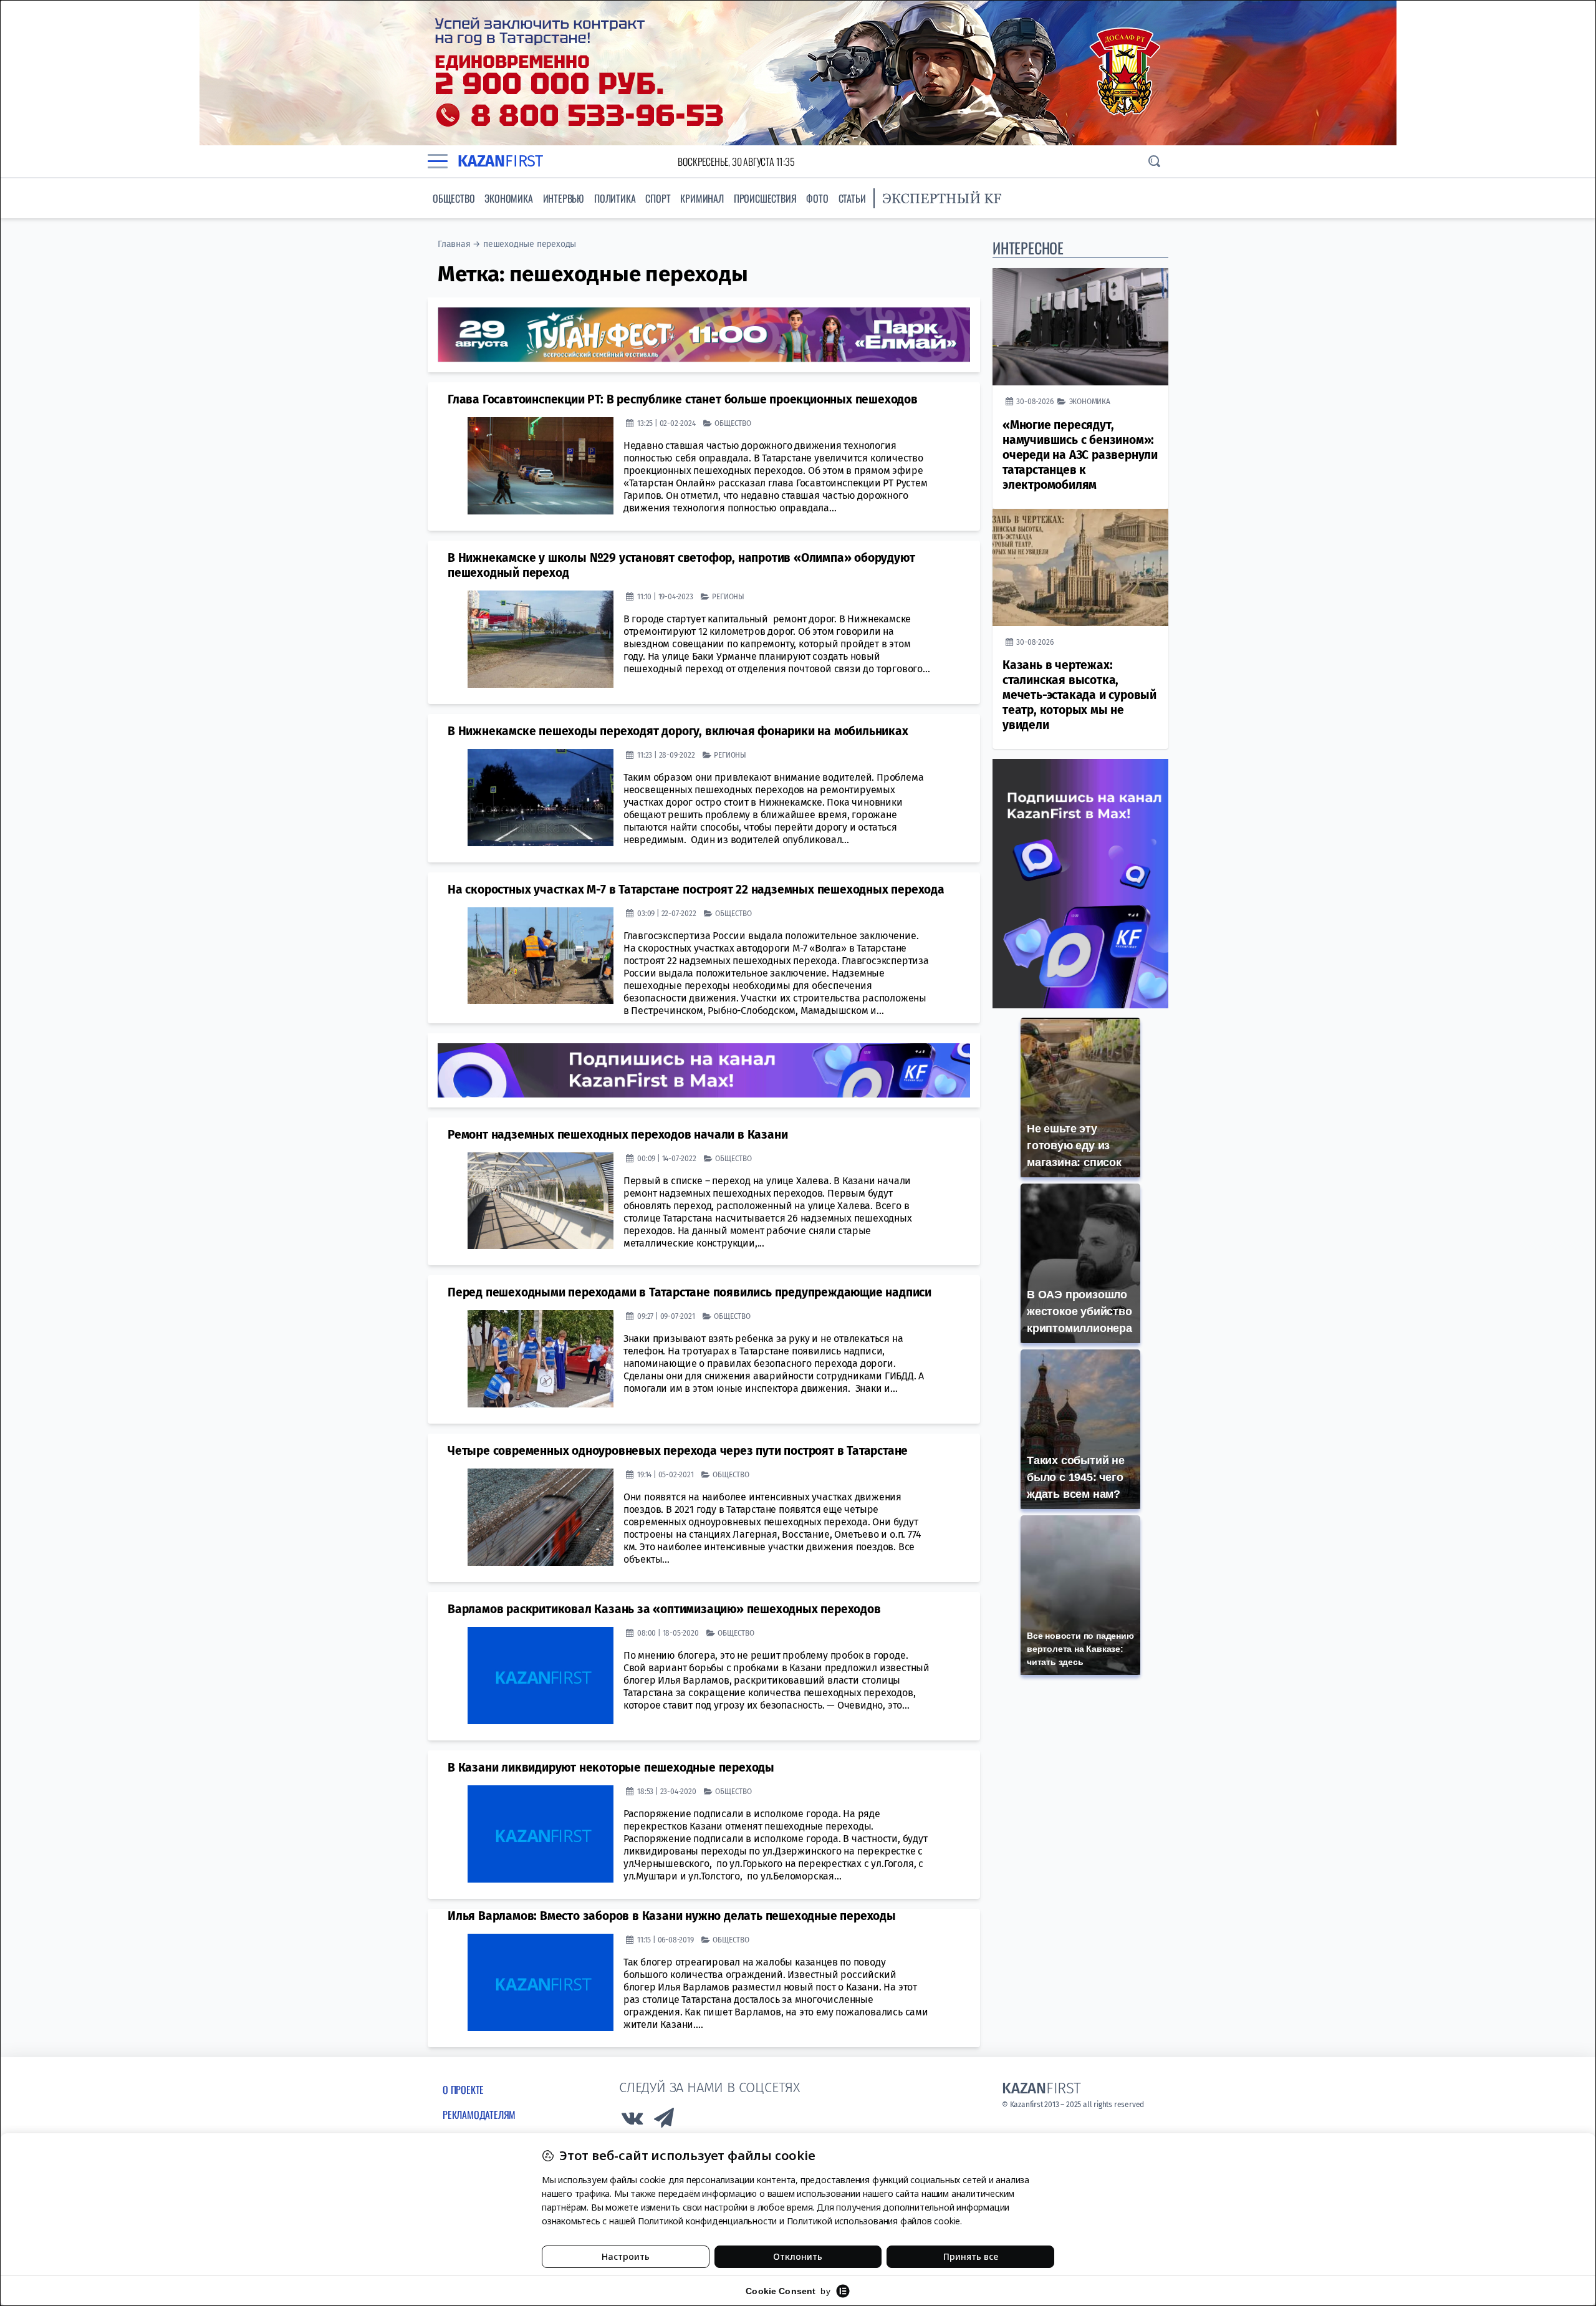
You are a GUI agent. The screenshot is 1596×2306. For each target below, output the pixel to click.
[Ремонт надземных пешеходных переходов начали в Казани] (541, 1201)
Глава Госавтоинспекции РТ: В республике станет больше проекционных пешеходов (683, 399)
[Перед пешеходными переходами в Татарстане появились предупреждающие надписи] (541, 1359)
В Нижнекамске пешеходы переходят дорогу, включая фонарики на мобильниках (678, 731)
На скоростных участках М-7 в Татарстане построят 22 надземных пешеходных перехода (696, 890)
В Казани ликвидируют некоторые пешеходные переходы (611, 1768)
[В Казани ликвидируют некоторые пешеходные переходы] (541, 1834)
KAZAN (500, 161)
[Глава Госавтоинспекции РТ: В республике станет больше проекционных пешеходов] (541, 466)
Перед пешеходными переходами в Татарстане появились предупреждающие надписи (690, 1292)
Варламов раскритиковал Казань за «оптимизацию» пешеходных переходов (664, 1609)
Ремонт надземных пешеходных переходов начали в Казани (618, 1135)
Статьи (852, 198)
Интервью (564, 198)
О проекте (463, 2090)
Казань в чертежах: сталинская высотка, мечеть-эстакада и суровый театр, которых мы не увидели (1079, 695)
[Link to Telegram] (665, 2121)
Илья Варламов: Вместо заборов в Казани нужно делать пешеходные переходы (672, 1916)
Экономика (508, 198)
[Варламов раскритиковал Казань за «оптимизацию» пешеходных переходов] (541, 1676)
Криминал (702, 198)
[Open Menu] (438, 162)
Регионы (728, 596)
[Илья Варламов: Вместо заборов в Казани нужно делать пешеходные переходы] (541, 1982)
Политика (615, 198)
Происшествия (765, 198)
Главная (454, 244)
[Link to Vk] (632, 2121)
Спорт (658, 198)
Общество (454, 198)
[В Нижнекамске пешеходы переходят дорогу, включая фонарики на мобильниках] (541, 798)
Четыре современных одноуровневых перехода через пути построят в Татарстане (678, 1451)
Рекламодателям (479, 2115)
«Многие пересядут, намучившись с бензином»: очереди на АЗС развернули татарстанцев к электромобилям (1080, 455)
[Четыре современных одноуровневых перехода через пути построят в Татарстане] (541, 1517)
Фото (817, 198)
